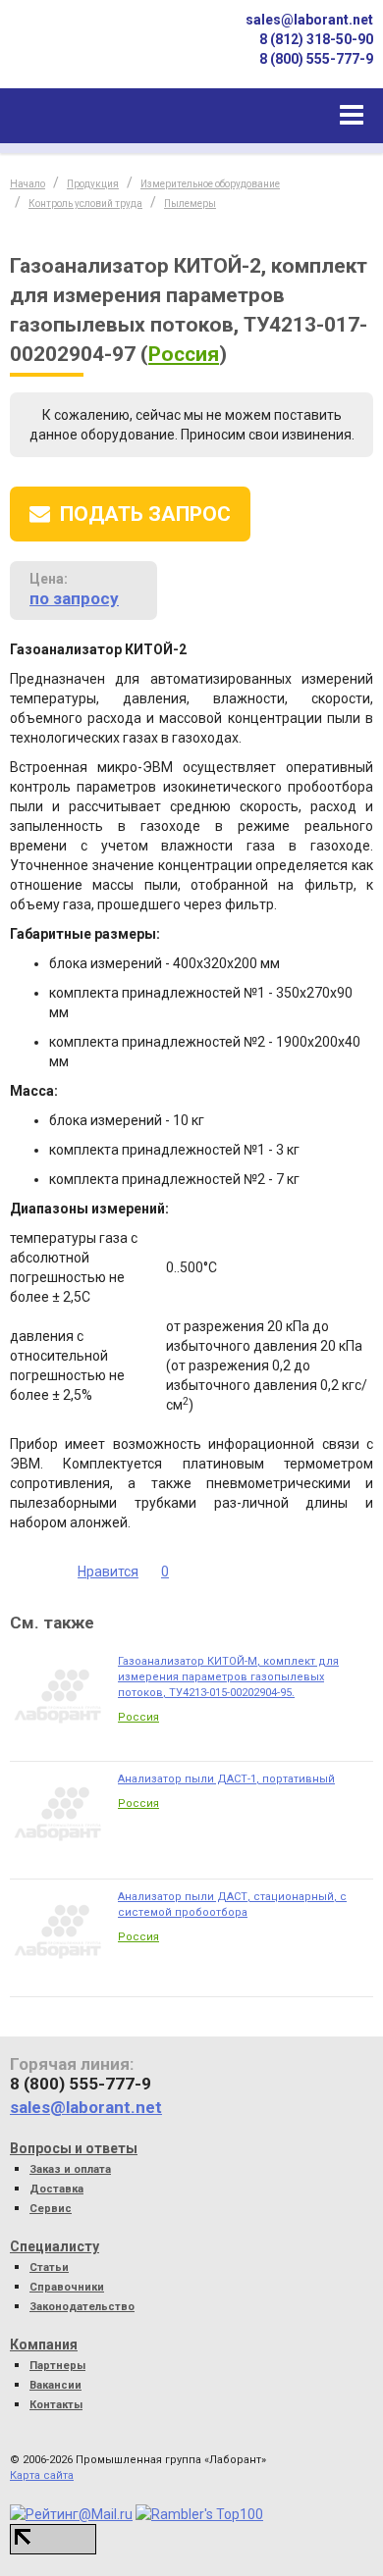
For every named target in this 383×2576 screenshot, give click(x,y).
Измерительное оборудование (210, 184)
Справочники (67, 2287)
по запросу (74, 598)
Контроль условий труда (85, 204)
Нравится (108, 1571)
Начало (27, 184)
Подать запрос (145, 514)
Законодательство (82, 2307)
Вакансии (55, 2385)
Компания (44, 2344)
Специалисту (55, 2246)
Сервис (51, 2209)
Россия (184, 354)
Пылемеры (190, 204)
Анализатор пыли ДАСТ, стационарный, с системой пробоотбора (232, 1905)
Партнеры (57, 2366)
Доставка (56, 2189)
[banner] (79, 52)
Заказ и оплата (70, 2169)
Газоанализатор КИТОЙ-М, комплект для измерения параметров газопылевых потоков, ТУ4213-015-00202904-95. (228, 1677)
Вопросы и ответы (74, 2148)
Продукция (93, 184)
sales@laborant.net (309, 20)
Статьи (49, 2267)
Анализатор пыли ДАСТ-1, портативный (226, 1779)
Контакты (56, 2405)
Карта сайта (42, 2475)
